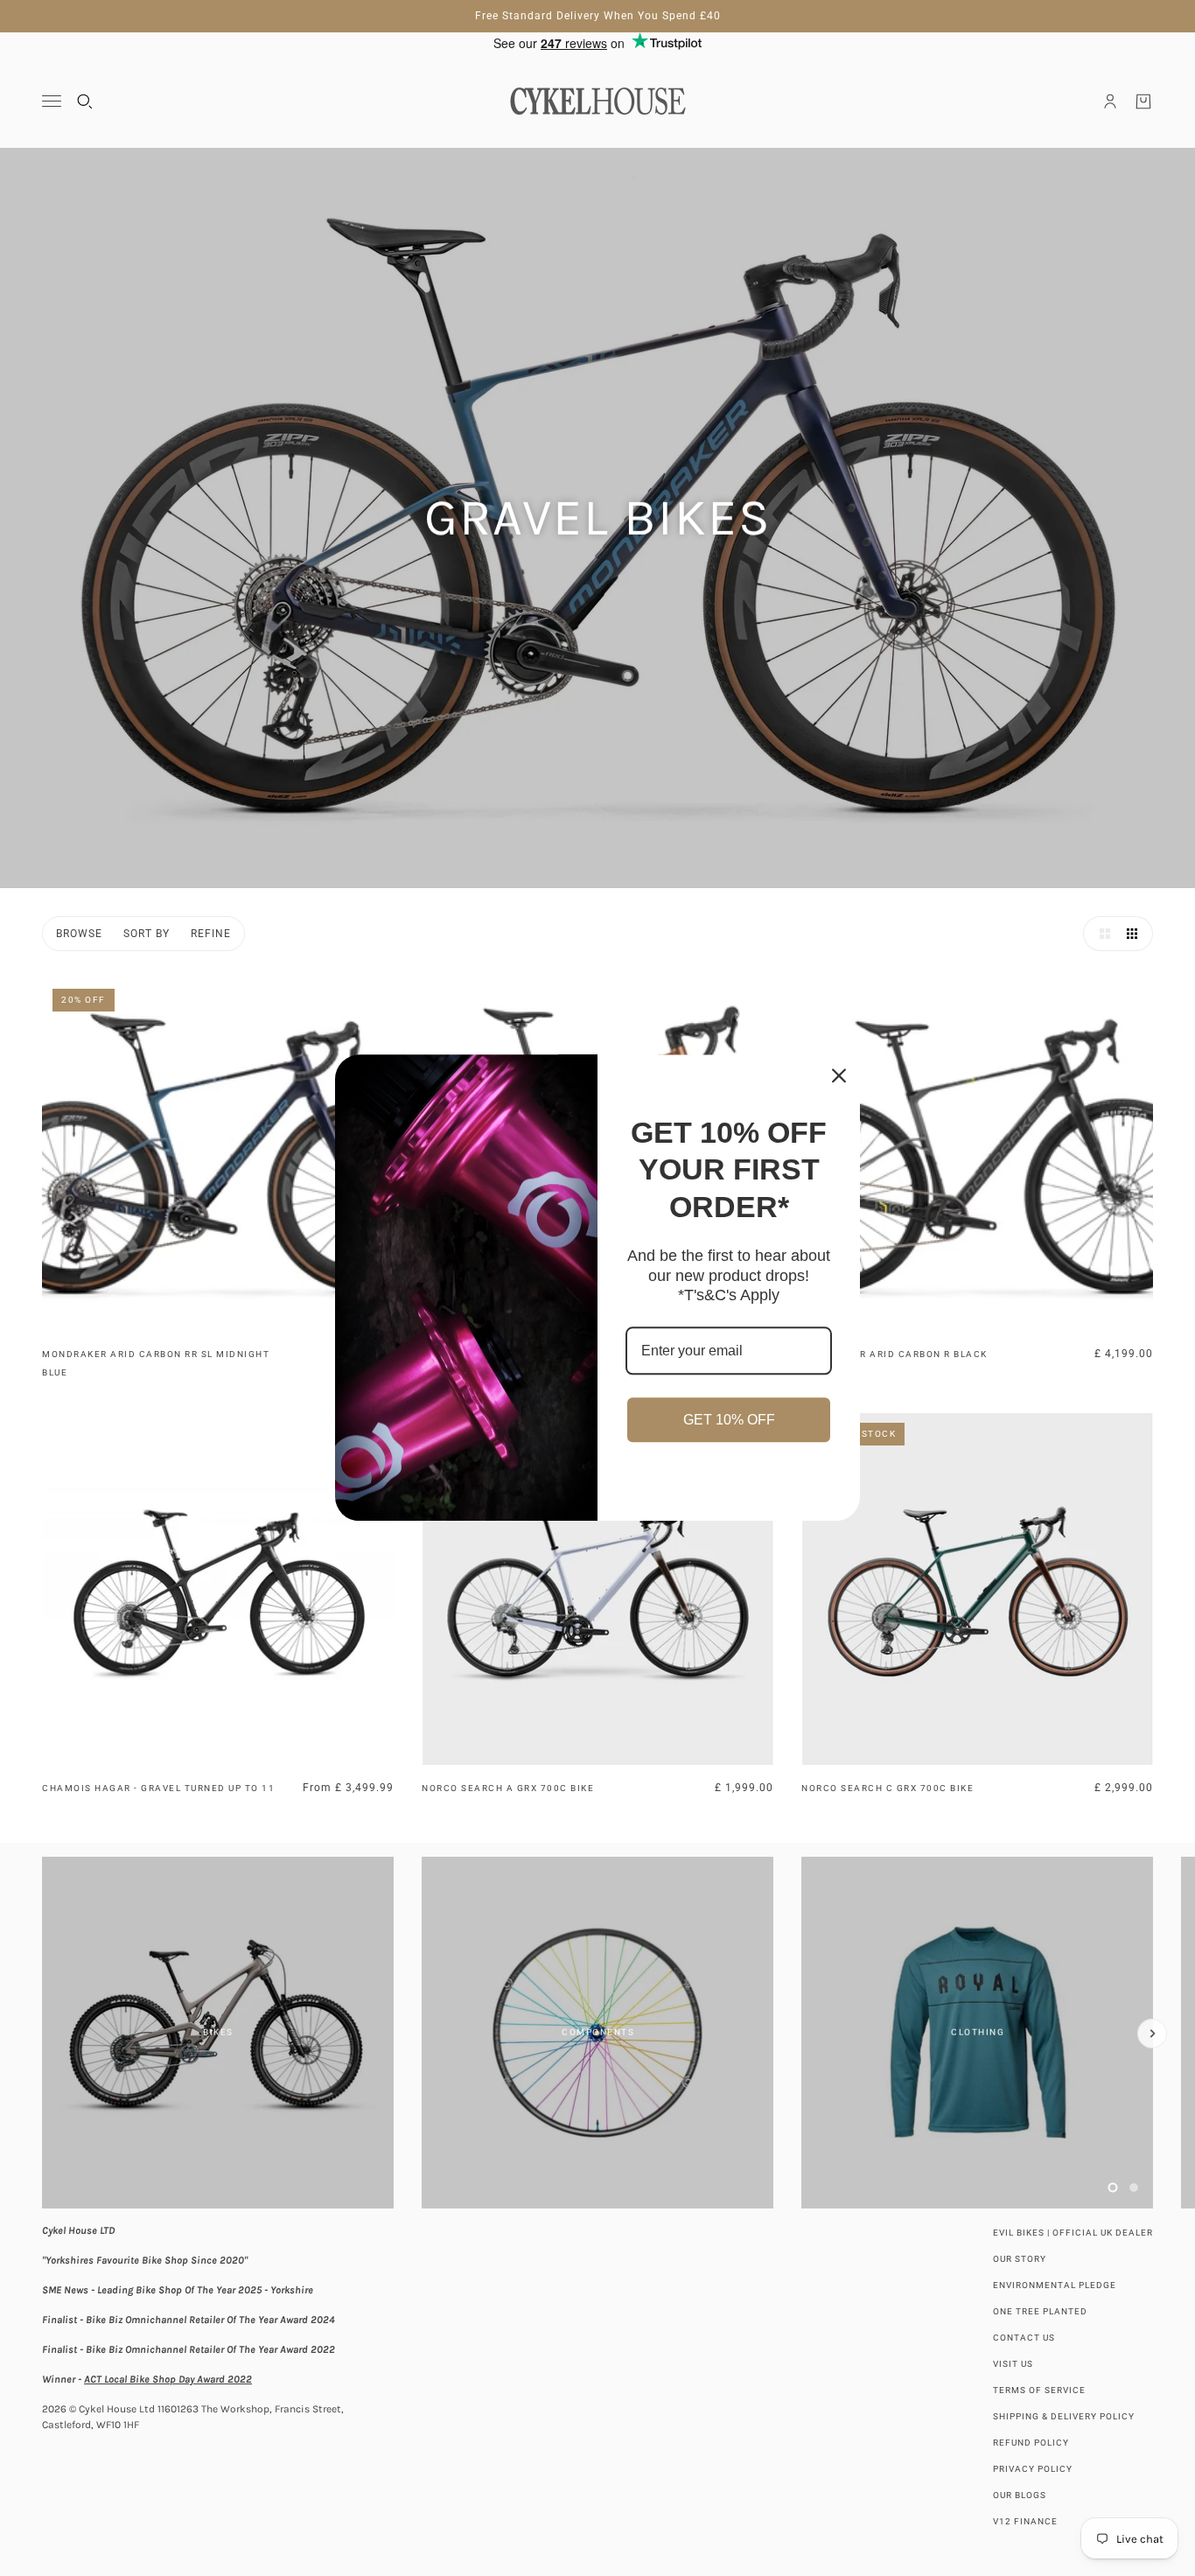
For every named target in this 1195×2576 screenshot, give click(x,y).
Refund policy (1031, 2443)
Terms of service (1039, 2390)
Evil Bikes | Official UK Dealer (1073, 2233)
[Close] (839, 1075)
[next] (1152, 2033)
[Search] (85, 101)
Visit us (1013, 2364)
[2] (1134, 2187)
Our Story (1020, 2259)
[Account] (1110, 101)
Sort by (147, 934)
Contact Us (1024, 2338)
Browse (79, 934)
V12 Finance (1025, 2521)
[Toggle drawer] (52, 101)
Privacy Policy (1033, 2469)
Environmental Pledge (1055, 2285)
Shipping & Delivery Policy (1064, 2416)
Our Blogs (1020, 2495)
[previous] (43, 1872)
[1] (1113, 2187)
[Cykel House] (597, 101)
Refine (211, 934)
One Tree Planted (1040, 2311)
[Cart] (1143, 101)
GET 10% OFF (729, 1420)
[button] (1101, 934)
